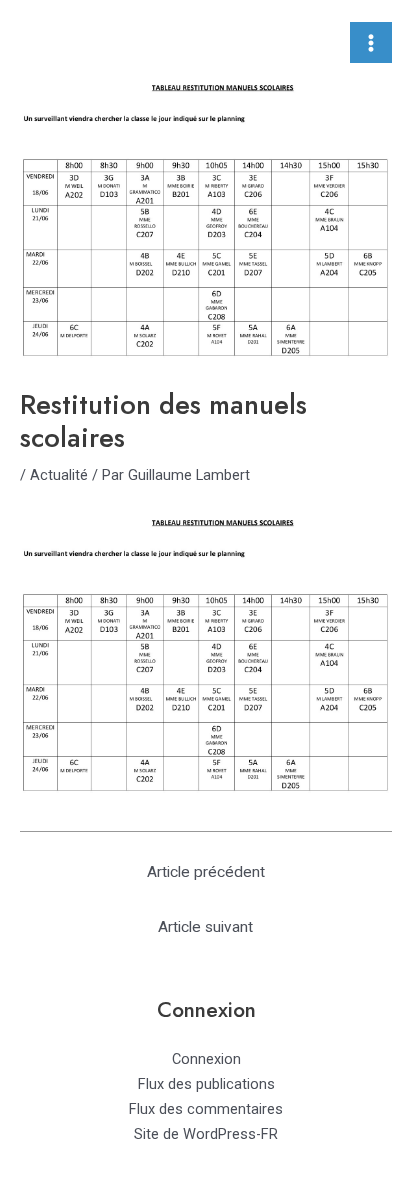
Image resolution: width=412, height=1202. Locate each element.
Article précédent (206, 872)
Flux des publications (206, 1084)
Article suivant (205, 927)
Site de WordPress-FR (206, 1134)
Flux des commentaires (206, 1109)
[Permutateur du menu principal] (371, 43)
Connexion (206, 1059)
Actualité (59, 475)
